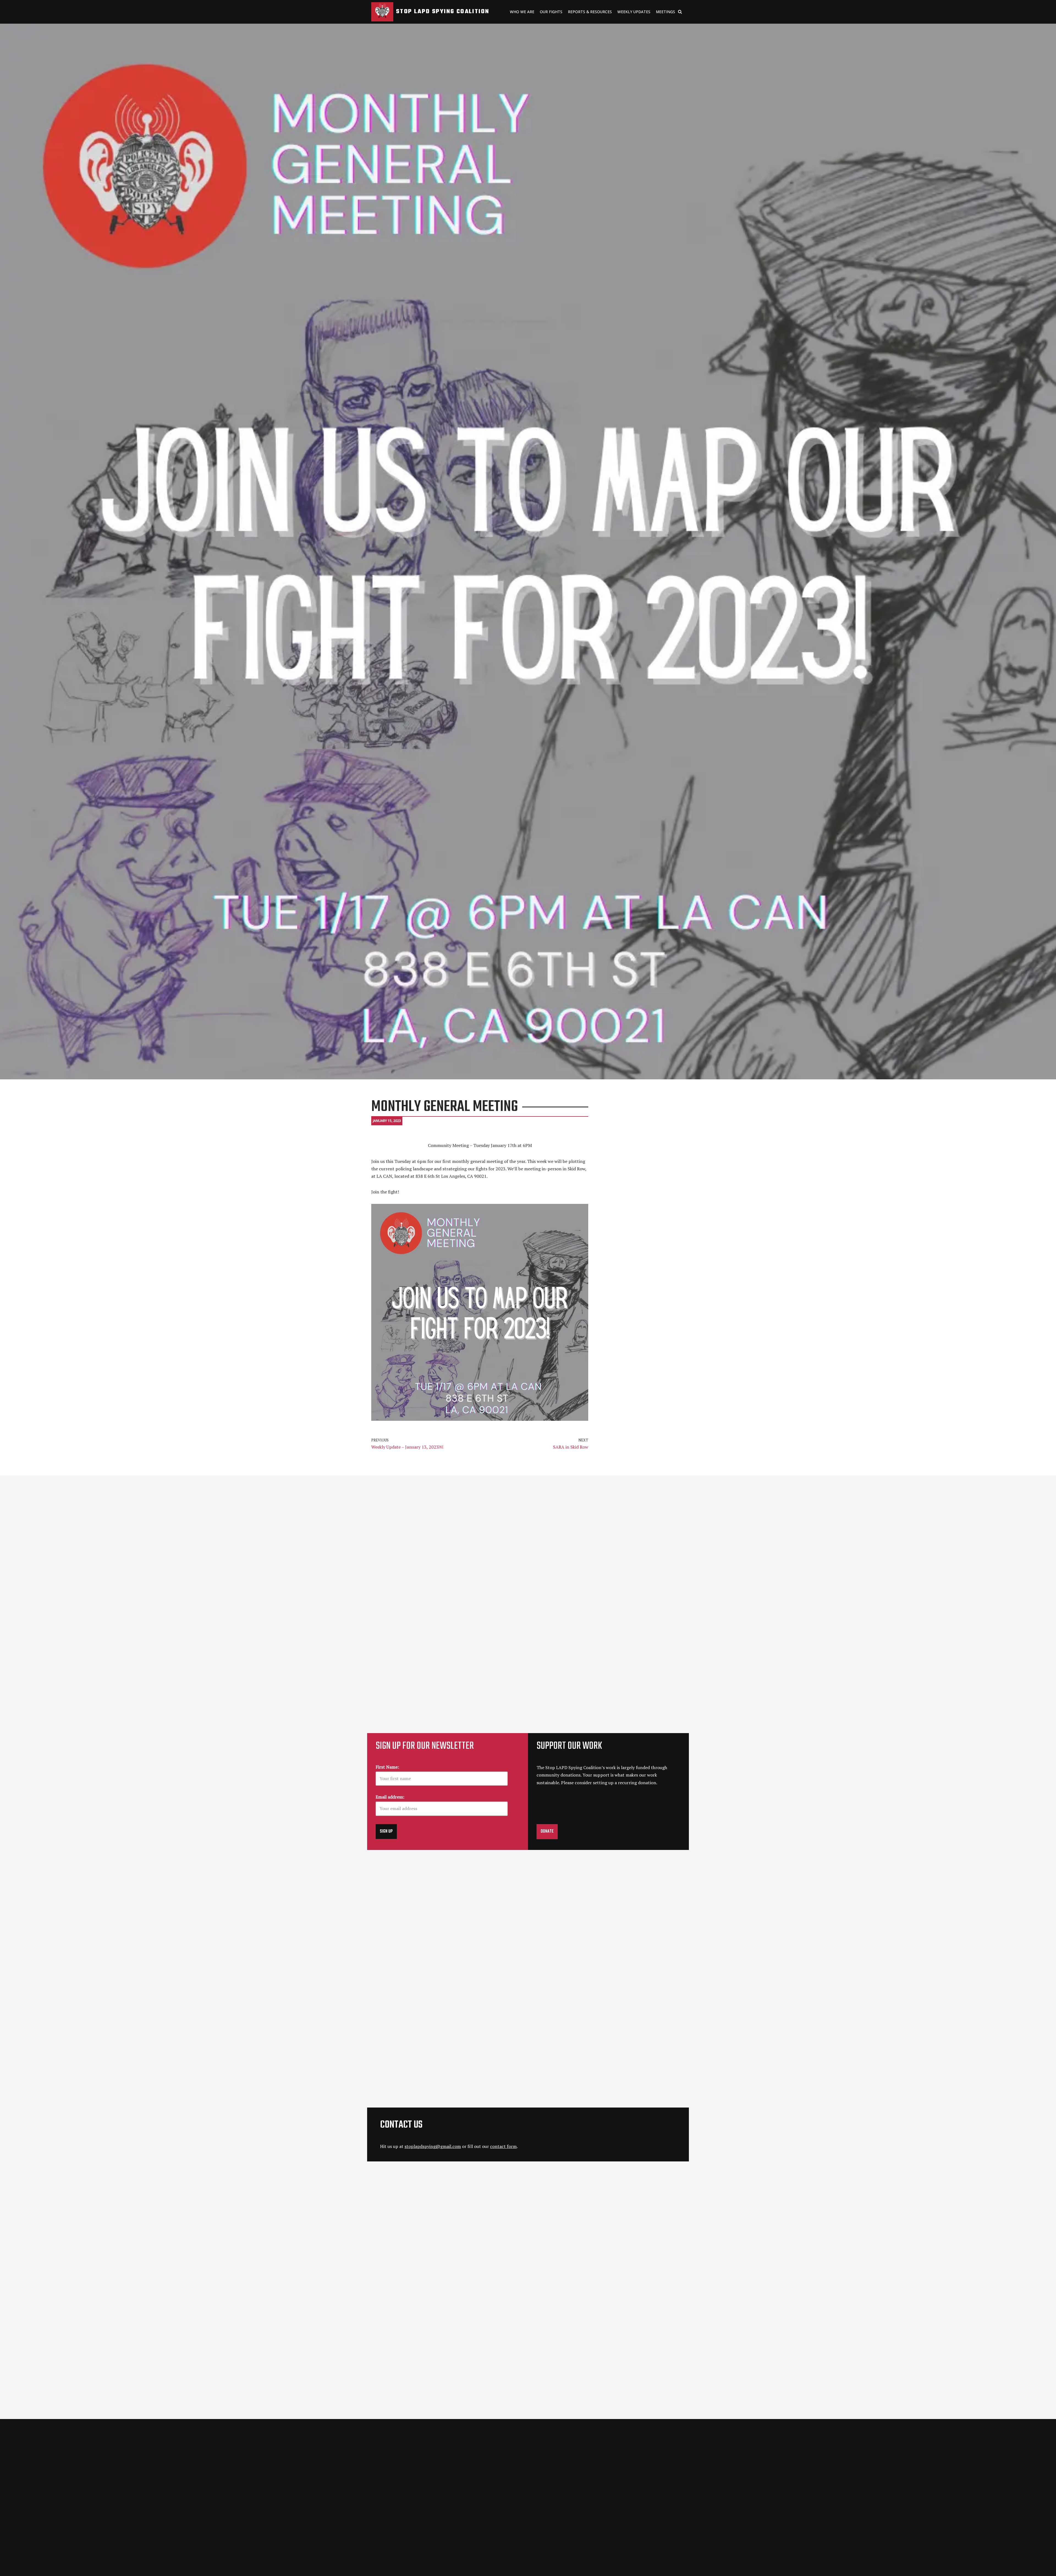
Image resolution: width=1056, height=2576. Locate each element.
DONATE (547, 1832)
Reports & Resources (590, 12)
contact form (503, 2146)
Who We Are (522, 12)
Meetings (665, 12)
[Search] (680, 12)
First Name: (387, 1767)
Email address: (390, 1797)
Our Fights (551, 12)
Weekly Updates (634, 12)
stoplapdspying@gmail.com (433, 2146)
